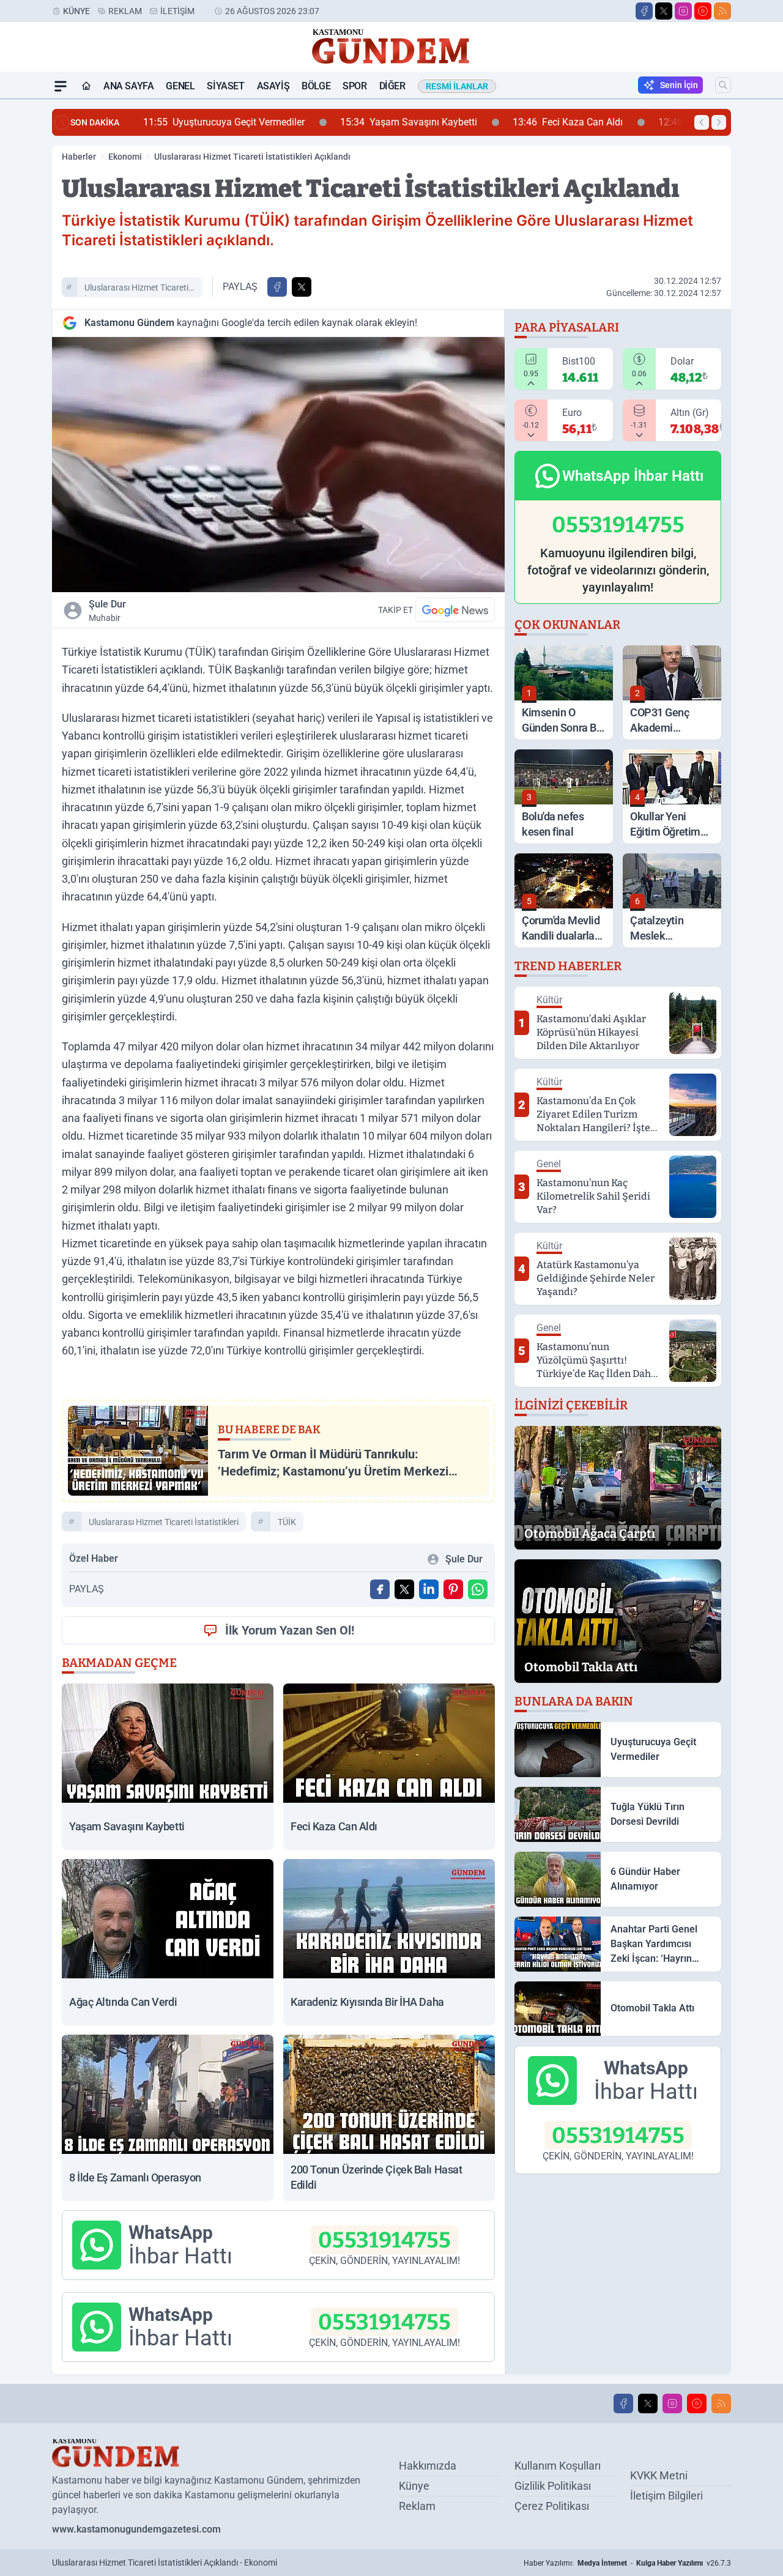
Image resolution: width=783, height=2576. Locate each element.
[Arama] (723, 85)
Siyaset (225, 86)
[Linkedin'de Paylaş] (429, 1589)
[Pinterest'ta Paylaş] (453, 1589)
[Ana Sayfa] (86, 86)
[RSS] (722, 11)
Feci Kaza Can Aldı (491, 122)
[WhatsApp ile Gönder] (478, 1589)
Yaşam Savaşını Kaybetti (332, 122)
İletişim (177, 11)
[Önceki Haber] (702, 122)
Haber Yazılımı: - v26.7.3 (627, 2563)
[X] (664, 11)
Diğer (392, 86)
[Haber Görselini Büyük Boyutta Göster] (278, 465)
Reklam (125, 11)
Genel (180, 86)
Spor (354, 86)
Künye (76, 11)
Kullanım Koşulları (558, 2466)
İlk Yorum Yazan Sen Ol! (290, 1630)
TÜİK (287, 1522)
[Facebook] (644, 11)
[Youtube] (703, 11)
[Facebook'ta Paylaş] (277, 287)
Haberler (79, 157)
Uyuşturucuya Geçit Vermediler (147, 122)
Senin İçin (679, 85)
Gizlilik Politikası (553, 2486)
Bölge (316, 86)
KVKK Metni (659, 2475)
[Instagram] (683, 11)
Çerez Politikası (552, 2506)
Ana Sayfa (128, 86)
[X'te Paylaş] (302, 287)
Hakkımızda (428, 2466)
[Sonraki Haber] (719, 122)
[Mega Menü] (61, 86)
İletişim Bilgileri (666, 2496)
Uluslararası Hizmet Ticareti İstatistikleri (136, 289)
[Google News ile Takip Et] (455, 610)
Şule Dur (107, 611)
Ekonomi (125, 157)
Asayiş (273, 86)
